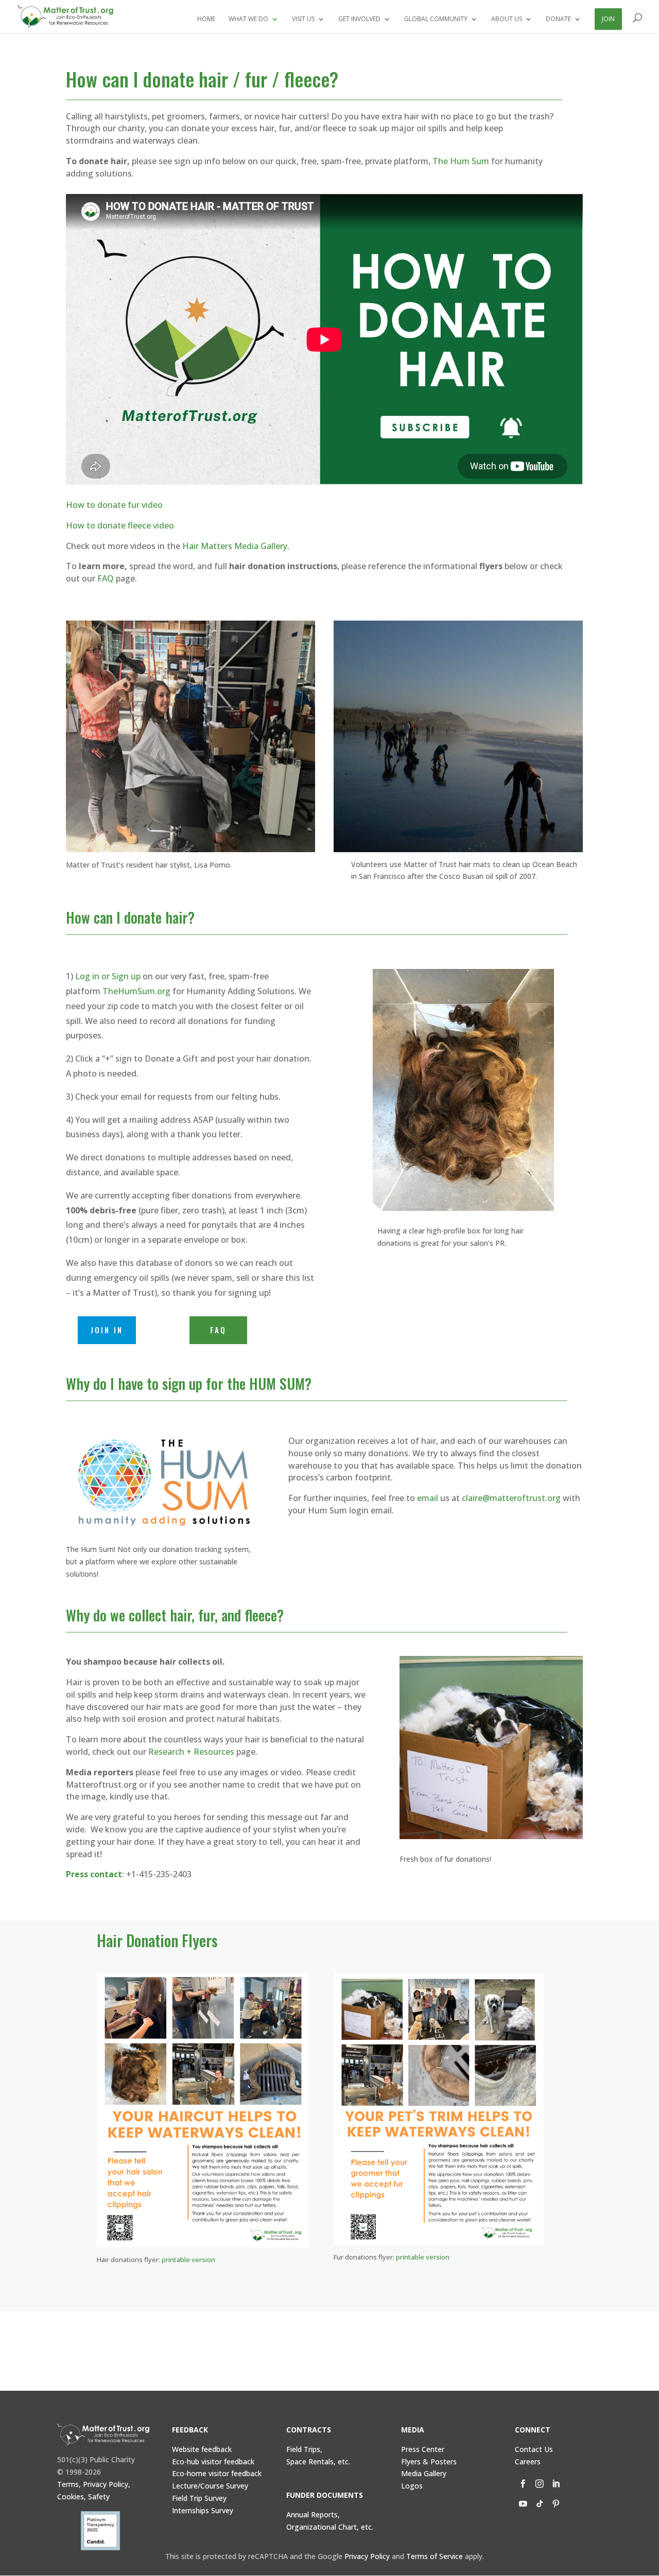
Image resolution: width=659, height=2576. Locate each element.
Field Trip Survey (199, 2498)
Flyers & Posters (429, 2462)
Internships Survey (203, 2510)
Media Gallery (424, 2473)
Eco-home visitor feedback (217, 2473)
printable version (188, 2260)
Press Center (423, 2449)
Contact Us (534, 2449)
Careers (528, 2462)
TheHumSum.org (136, 991)
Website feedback (202, 2449)
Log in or (108, 976)
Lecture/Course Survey (210, 2486)
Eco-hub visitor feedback (213, 2462)
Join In (107, 1330)
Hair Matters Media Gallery (235, 546)
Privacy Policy (367, 2556)
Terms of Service (435, 2556)
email (428, 1498)
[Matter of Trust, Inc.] (103, 2434)
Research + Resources (191, 1752)
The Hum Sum (461, 161)
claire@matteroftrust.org (511, 1498)
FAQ (106, 578)
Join (608, 19)
